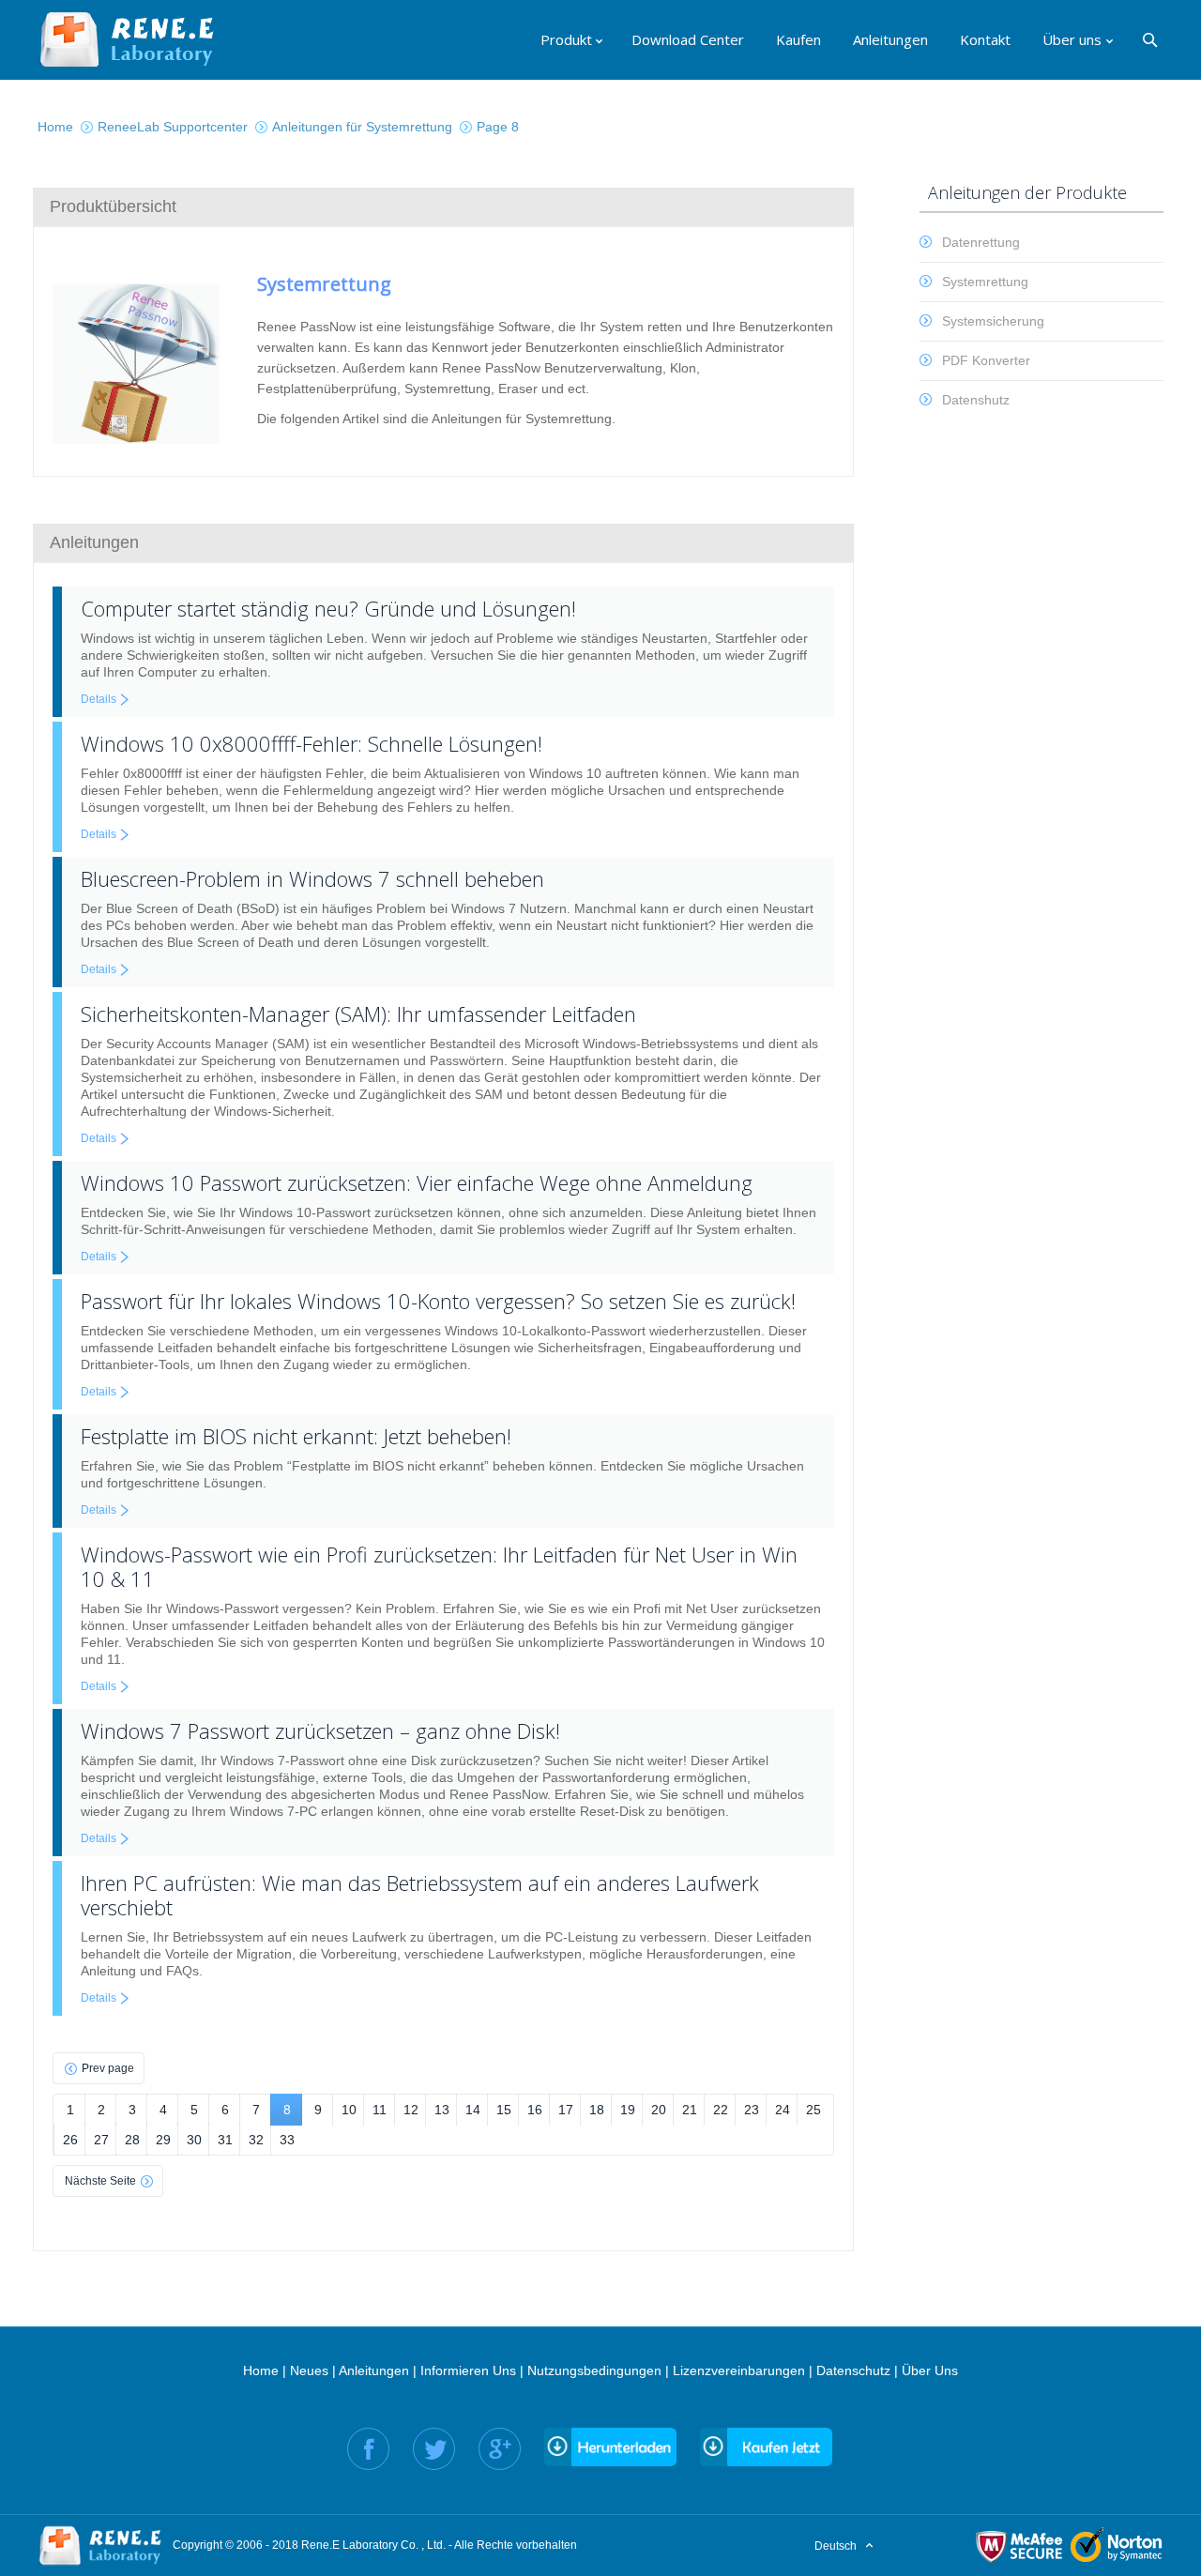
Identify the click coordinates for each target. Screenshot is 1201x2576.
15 (504, 2110)
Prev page (108, 2068)
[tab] (443, 206)
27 (101, 2140)
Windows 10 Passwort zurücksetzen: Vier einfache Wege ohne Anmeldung (417, 1182)
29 (163, 2140)
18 (597, 2110)
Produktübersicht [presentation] (113, 206)
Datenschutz (853, 2370)
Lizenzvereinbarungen (739, 2370)
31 (225, 2140)
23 (752, 2110)
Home (261, 2370)
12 (411, 2110)
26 (70, 2140)
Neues (309, 2370)
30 (194, 2140)
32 (256, 2140)
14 (473, 2110)
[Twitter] (434, 2449)
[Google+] (500, 2449)
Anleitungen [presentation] (94, 542)
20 (659, 2110)
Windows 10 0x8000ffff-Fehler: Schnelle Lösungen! (312, 743)
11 (380, 2110)
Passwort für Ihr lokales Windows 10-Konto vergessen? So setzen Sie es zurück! (438, 1301)
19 (628, 2110)
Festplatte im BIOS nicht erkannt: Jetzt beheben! (296, 1436)
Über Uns (930, 2370)
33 (287, 2140)
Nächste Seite (100, 2181)
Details (99, 699)
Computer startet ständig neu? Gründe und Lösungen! (328, 608)
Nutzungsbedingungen (594, 2370)
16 (535, 2110)
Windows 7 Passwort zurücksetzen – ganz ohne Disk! (320, 1730)
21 (690, 2110)
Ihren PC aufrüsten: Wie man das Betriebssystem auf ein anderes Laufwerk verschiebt (420, 1895)
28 (132, 2140)
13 (442, 2110)
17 (566, 2110)
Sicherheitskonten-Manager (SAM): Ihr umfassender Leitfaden (358, 1014)
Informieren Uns (468, 2370)
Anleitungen (374, 2370)
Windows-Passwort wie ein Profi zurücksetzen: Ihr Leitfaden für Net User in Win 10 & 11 (439, 1566)
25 (813, 2110)
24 (783, 2110)
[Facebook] (368, 2449)
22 (721, 2110)
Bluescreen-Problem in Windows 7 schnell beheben (312, 878)
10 (349, 2110)
